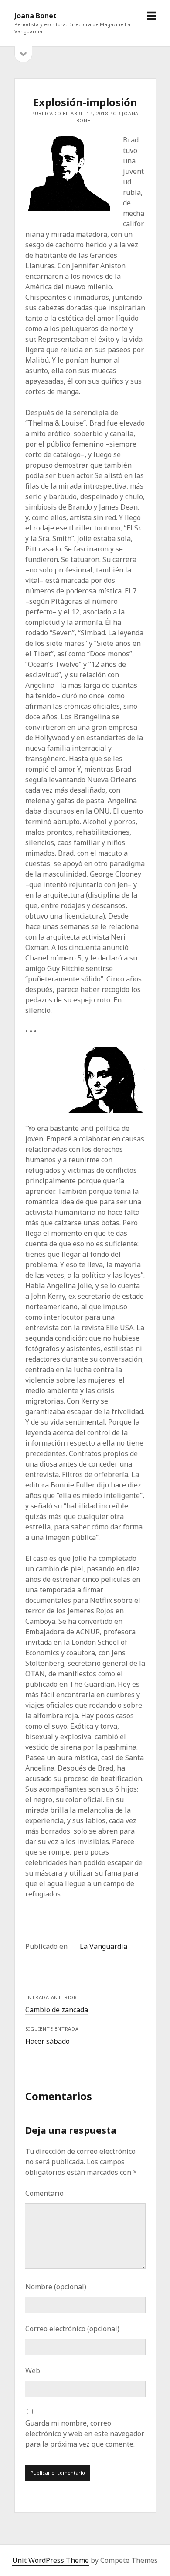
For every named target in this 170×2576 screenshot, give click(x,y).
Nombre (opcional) (56, 2287)
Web (33, 2371)
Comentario (44, 2193)
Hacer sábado (48, 2041)
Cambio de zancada (57, 2010)
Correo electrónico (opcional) (72, 2329)
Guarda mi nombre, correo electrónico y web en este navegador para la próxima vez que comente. (85, 2434)
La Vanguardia (104, 1946)
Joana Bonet (36, 16)
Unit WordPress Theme (51, 2560)
